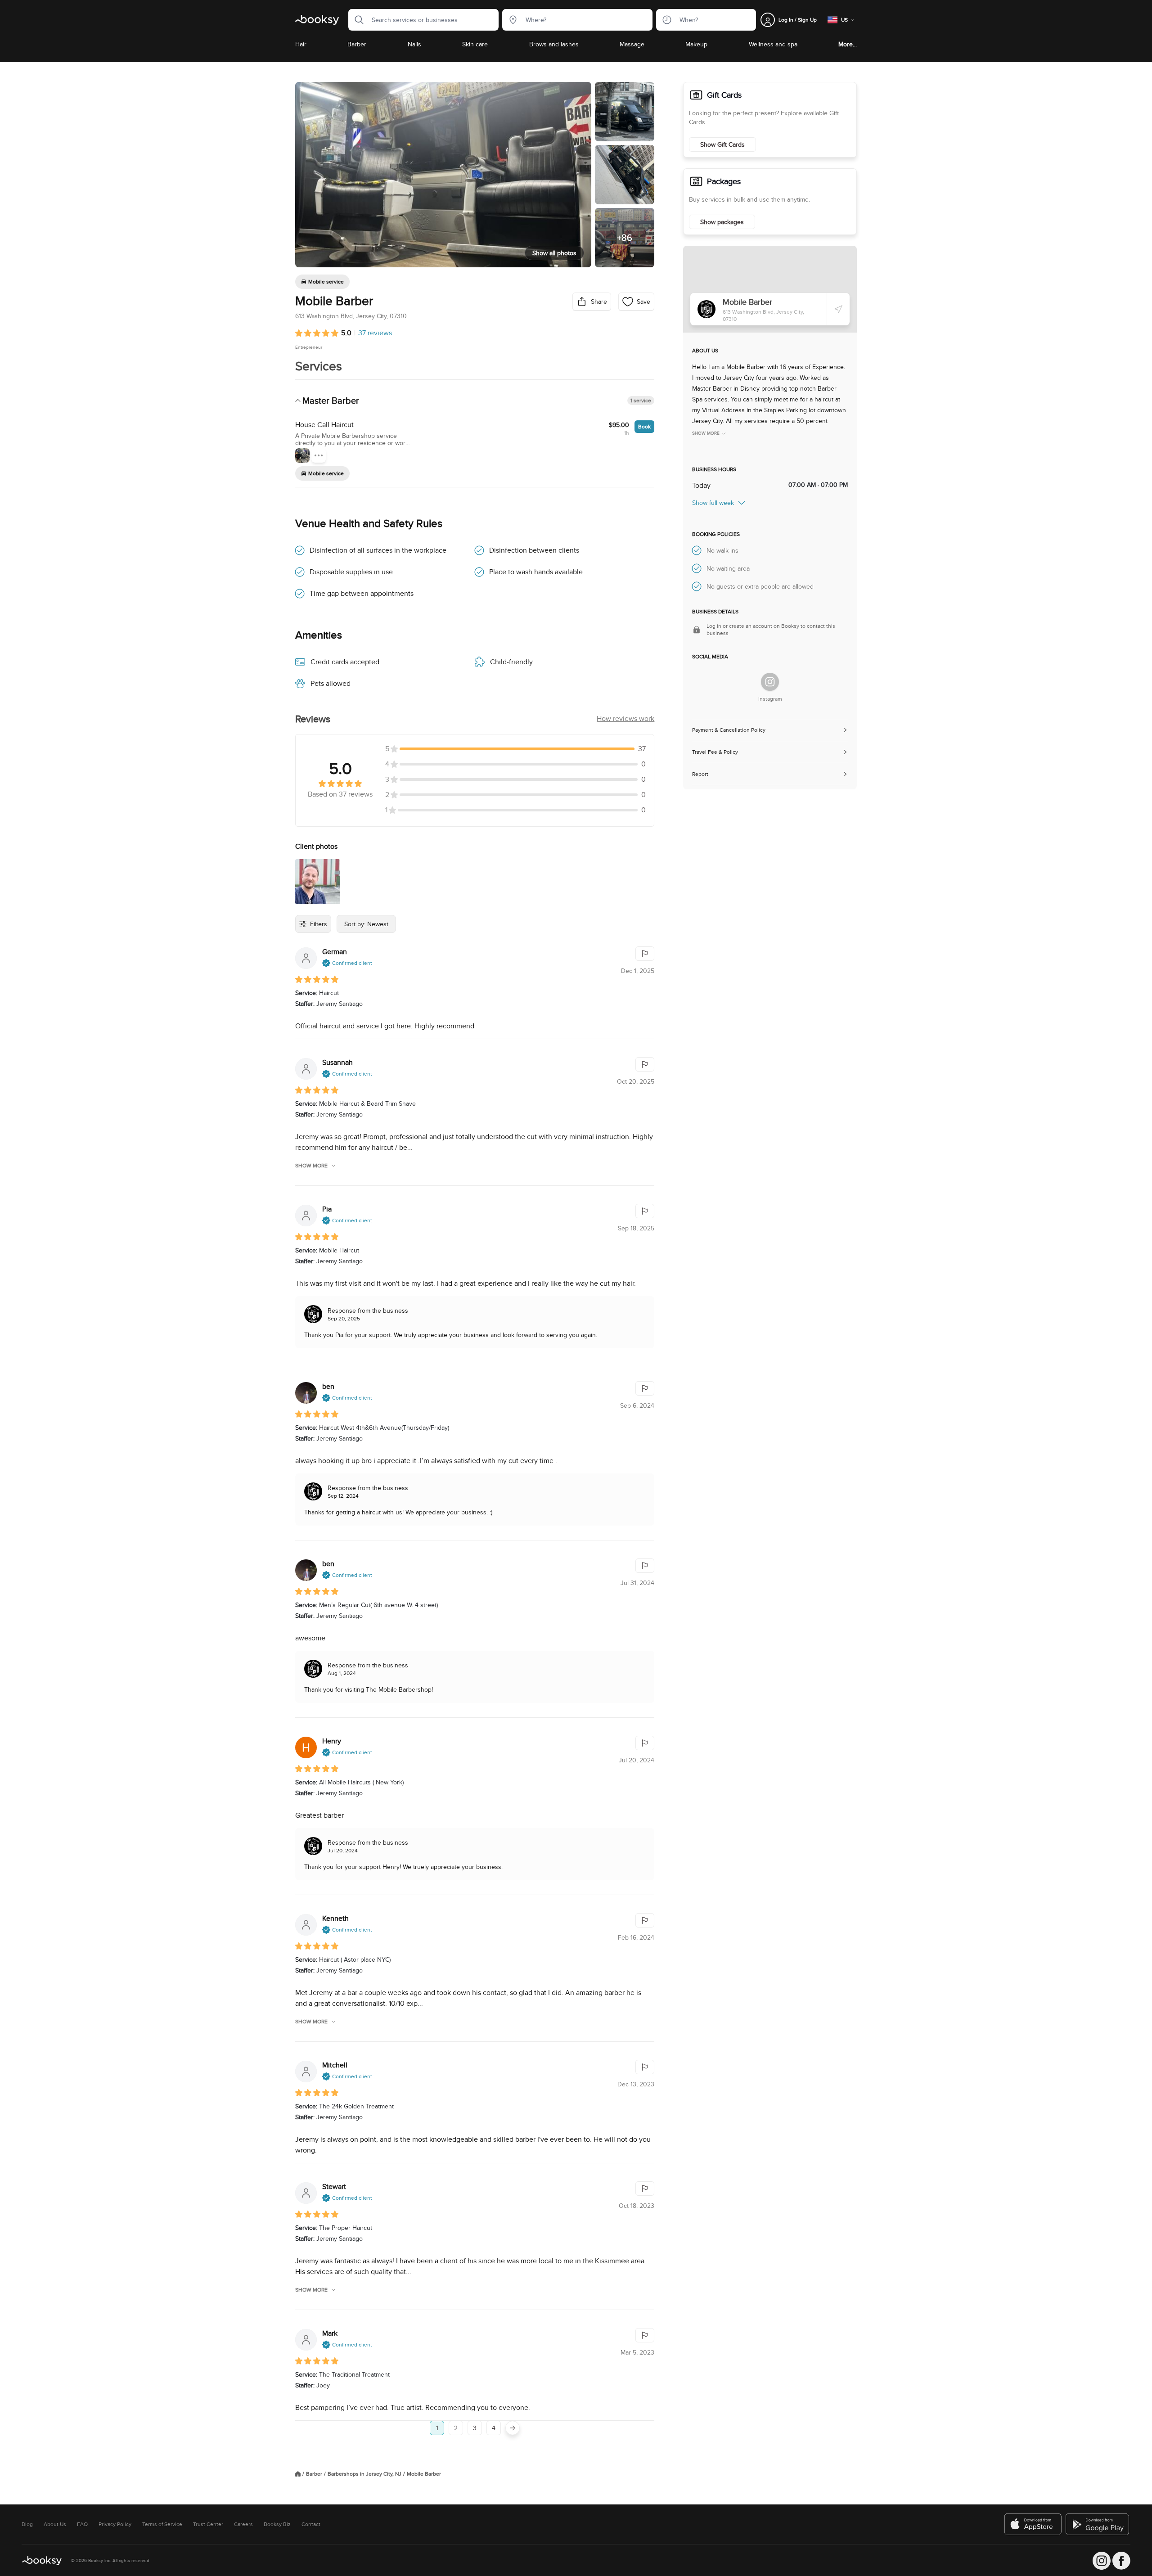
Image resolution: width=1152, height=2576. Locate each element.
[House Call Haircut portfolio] (302, 455)
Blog (27, 2524)
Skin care (475, 44)
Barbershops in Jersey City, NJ (364, 2474)
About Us (55, 2524)
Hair (301, 44)
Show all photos (554, 253)
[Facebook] (1121, 2561)
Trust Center (208, 2524)
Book (644, 426)
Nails (414, 44)
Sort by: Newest (366, 924)
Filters (319, 924)
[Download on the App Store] (1033, 2524)
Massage (632, 44)
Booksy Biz (277, 2524)
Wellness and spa (773, 44)
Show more (311, 1166)
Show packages (722, 222)
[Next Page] (513, 2428)
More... (848, 44)
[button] (356, 20)
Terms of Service (162, 2524)
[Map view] (770, 289)
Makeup (696, 44)
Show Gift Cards (722, 144)
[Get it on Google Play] (1098, 2524)
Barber (357, 44)
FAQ (82, 2524)
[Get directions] (838, 309)
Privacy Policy (115, 2524)
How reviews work (625, 718)
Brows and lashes (554, 44)
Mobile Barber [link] (424, 2474)
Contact (311, 2524)
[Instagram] (770, 682)
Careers (243, 2524)
